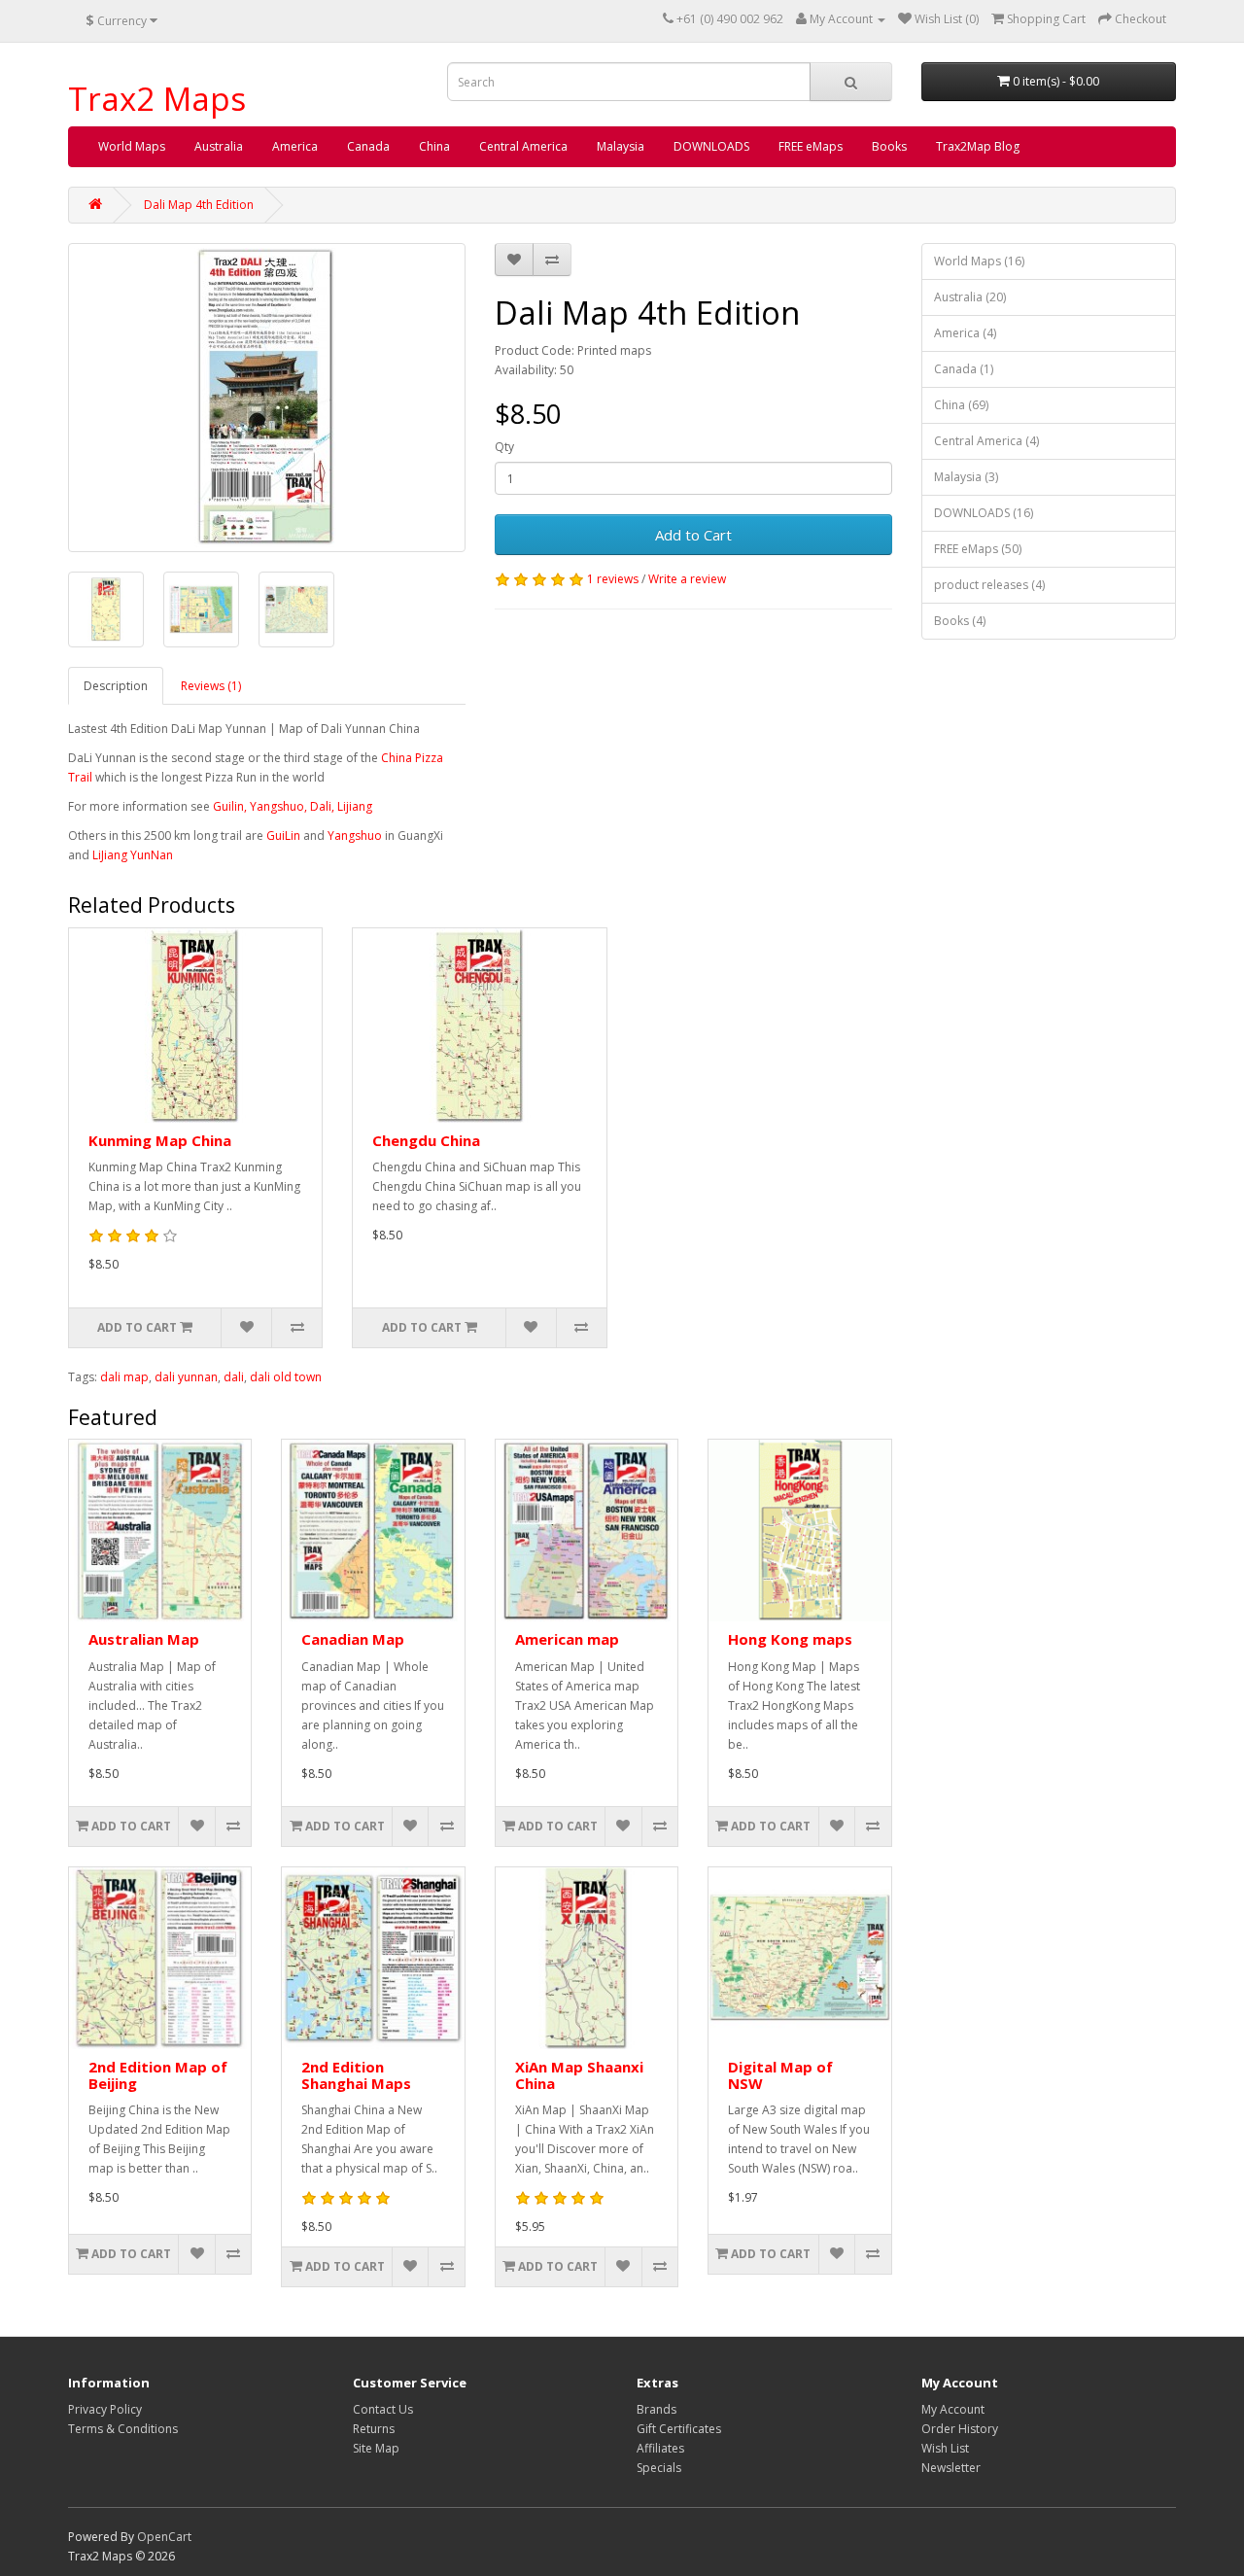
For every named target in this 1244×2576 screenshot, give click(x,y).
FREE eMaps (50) (978, 549)
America (295, 146)
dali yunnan (186, 1377)
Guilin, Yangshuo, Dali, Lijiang (293, 806)
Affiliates (660, 2448)
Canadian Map (353, 1639)
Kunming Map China (160, 1140)
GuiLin (283, 835)
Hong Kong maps (790, 1639)
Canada (368, 146)
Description (116, 686)
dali (234, 1377)
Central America (523, 146)
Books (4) (960, 621)
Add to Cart (693, 535)
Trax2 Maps (157, 99)
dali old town (286, 1377)
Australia (219, 146)
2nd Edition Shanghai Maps (356, 2075)
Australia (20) (970, 297)
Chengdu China (426, 1140)
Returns (374, 2429)
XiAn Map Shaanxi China (579, 2075)
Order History (960, 2429)
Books (889, 146)
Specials (659, 2468)
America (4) (965, 333)
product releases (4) (989, 585)
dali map (124, 1377)
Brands (657, 2409)
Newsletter (951, 2468)
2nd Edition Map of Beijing (158, 2075)
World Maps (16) (979, 261)
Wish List (945, 2448)
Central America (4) (986, 441)
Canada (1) (964, 369)
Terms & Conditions (123, 2429)
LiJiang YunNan (133, 855)
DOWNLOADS (711, 146)
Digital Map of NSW (780, 2075)
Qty (504, 447)
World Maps (132, 146)
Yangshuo (355, 835)
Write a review (687, 579)
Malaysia (621, 146)
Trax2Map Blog (978, 146)
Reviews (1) (211, 686)
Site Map (376, 2448)
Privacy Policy (105, 2409)
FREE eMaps (811, 146)
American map (567, 1639)
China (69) (961, 405)
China (434, 146)
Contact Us (383, 2409)
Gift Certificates (679, 2429)
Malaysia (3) (966, 477)
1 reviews (613, 579)
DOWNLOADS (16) (984, 513)
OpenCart (164, 2537)
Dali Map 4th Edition (199, 205)
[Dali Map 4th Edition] (267, 398)
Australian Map (144, 1639)
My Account (953, 2409)
